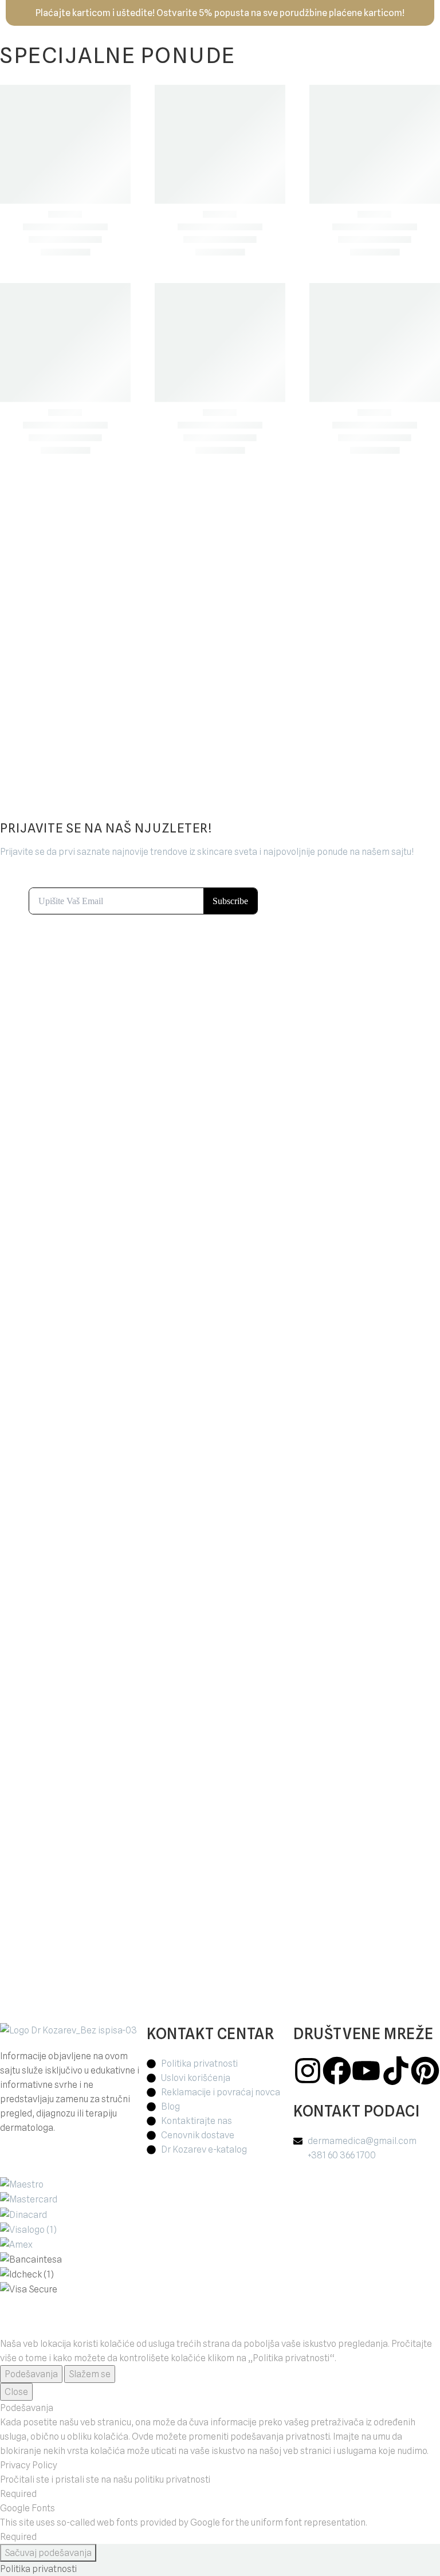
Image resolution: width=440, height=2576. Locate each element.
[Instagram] (308, 2071)
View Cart (99, 577)
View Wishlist (120, 592)
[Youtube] (366, 2071)
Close (16, 2392)
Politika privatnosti (38, 2569)
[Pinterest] (425, 2071)
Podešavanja (31, 2374)
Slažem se (90, 2374)
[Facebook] (337, 2071)
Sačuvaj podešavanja (48, 2553)
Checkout (142, 577)
